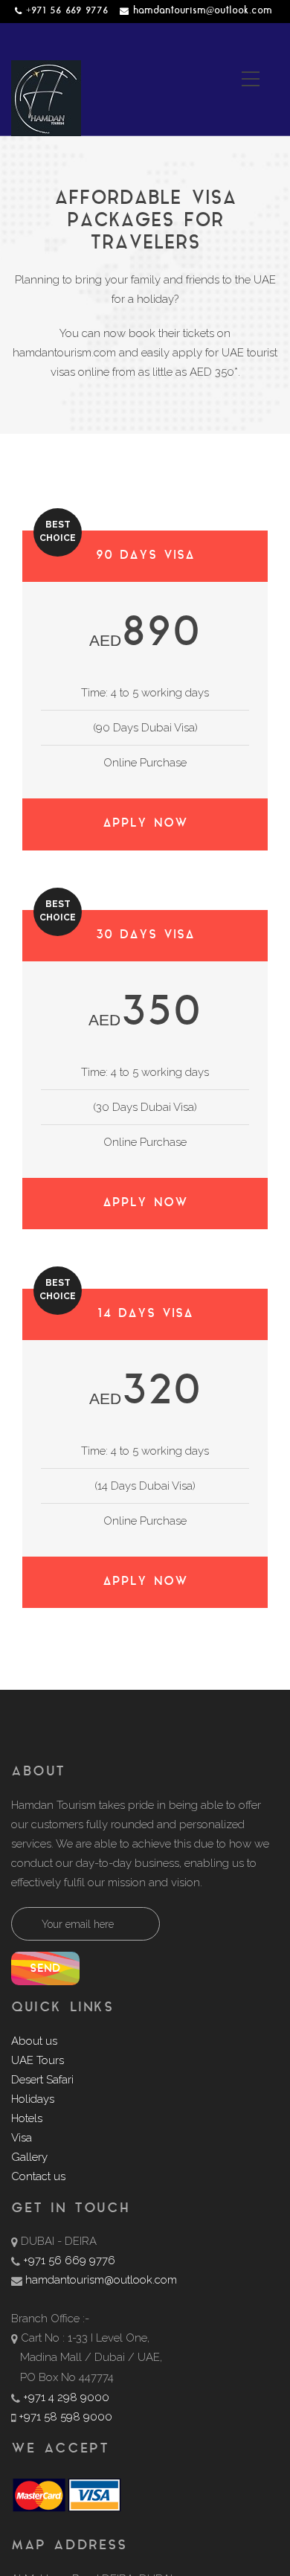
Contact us (38, 2176)
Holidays (33, 2099)
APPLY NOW (145, 824)
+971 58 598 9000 (65, 2417)
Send (45, 1969)
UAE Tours (38, 2060)
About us (34, 2041)
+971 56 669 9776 (67, 11)
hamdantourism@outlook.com (203, 11)
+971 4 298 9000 (66, 2397)
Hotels (27, 2118)
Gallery (29, 2157)
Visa (22, 2138)
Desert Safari (42, 2080)
